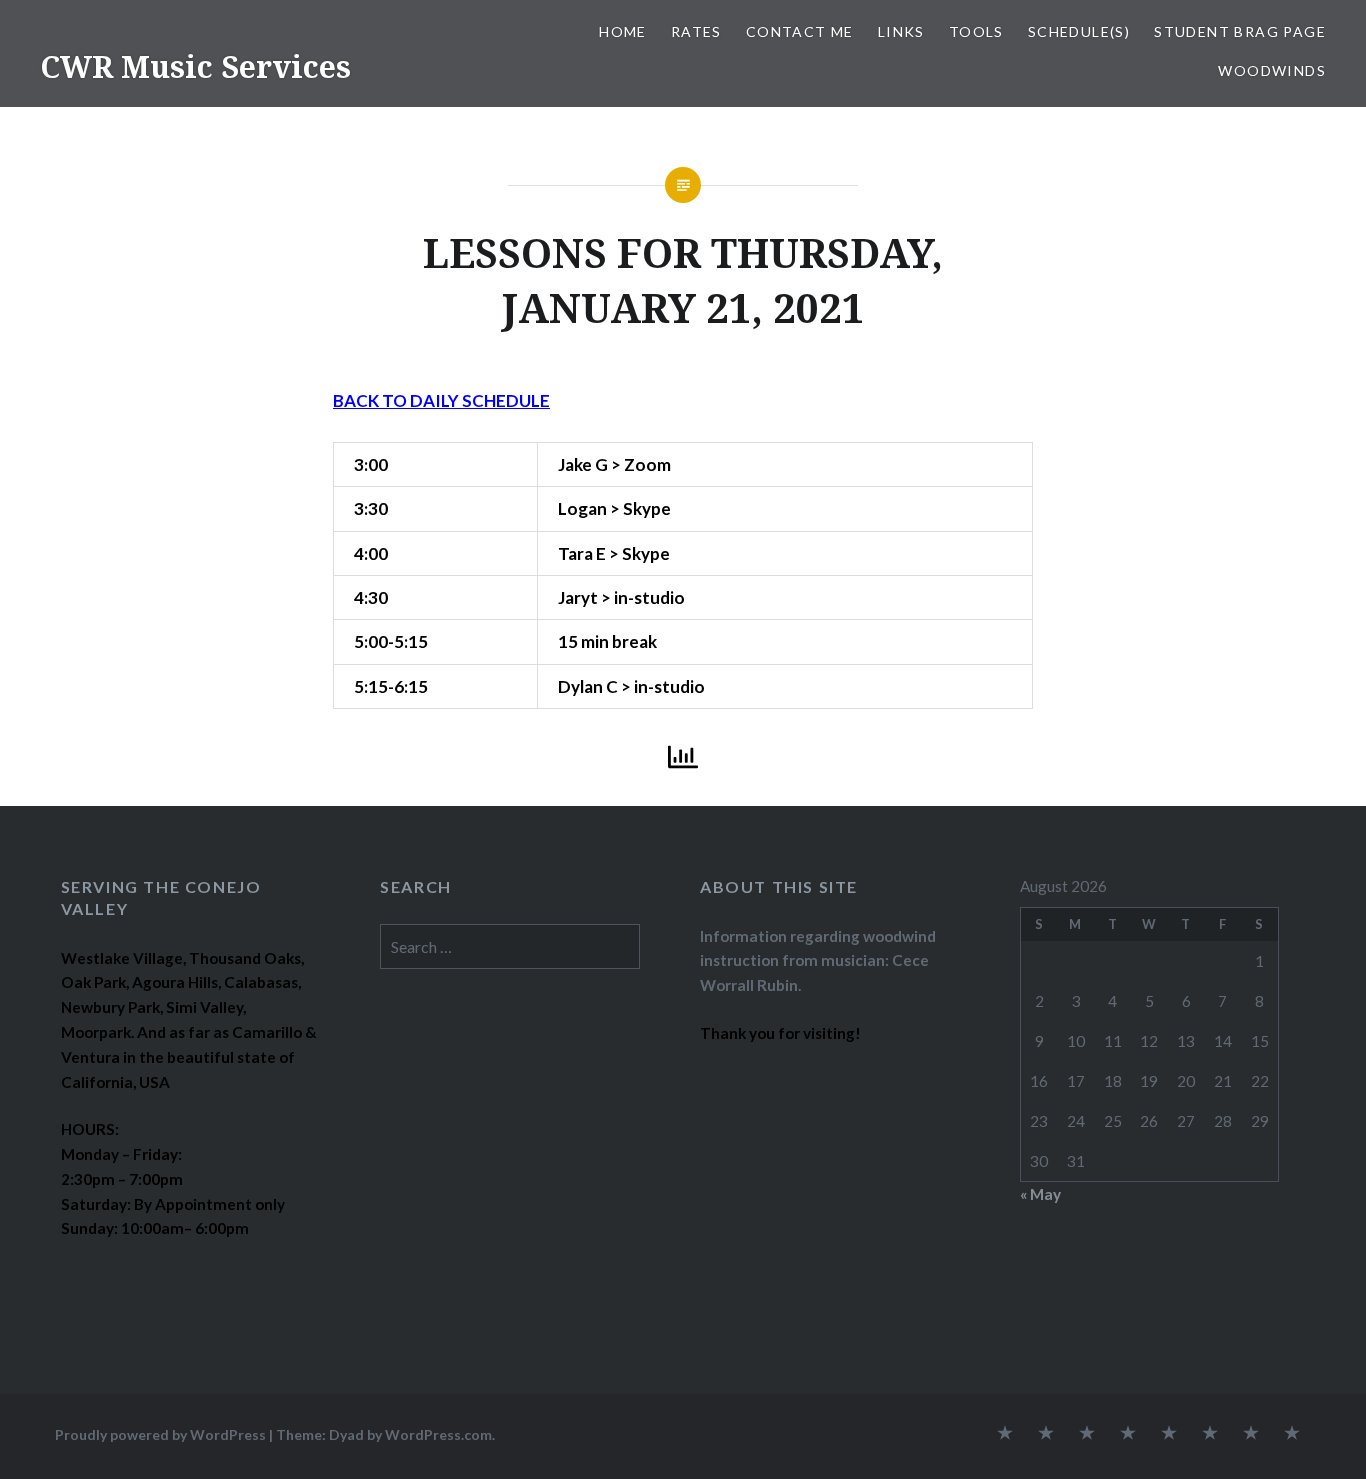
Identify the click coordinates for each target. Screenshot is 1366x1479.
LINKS (901, 31)
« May (1040, 1194)
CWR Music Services (195, 66)
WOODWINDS (1272, 70)
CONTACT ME (800, 31)
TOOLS (976, 31)
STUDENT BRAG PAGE (1240, 31)
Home (623, 31)
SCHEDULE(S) (1079, 31)
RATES (696, 31)
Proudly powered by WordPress (160, 1434)
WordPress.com (438, 1434)
